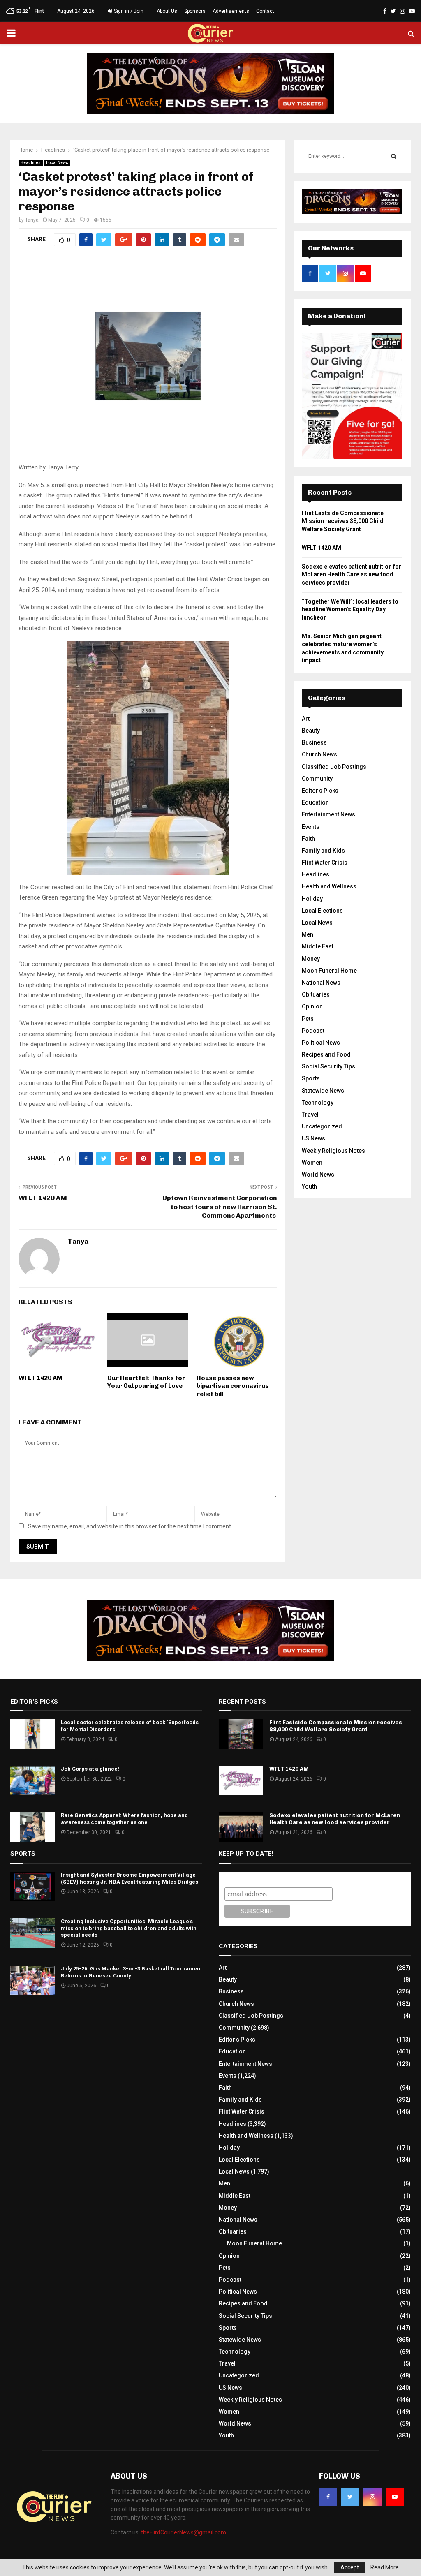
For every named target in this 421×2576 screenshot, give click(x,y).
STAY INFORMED (129, 1259)
